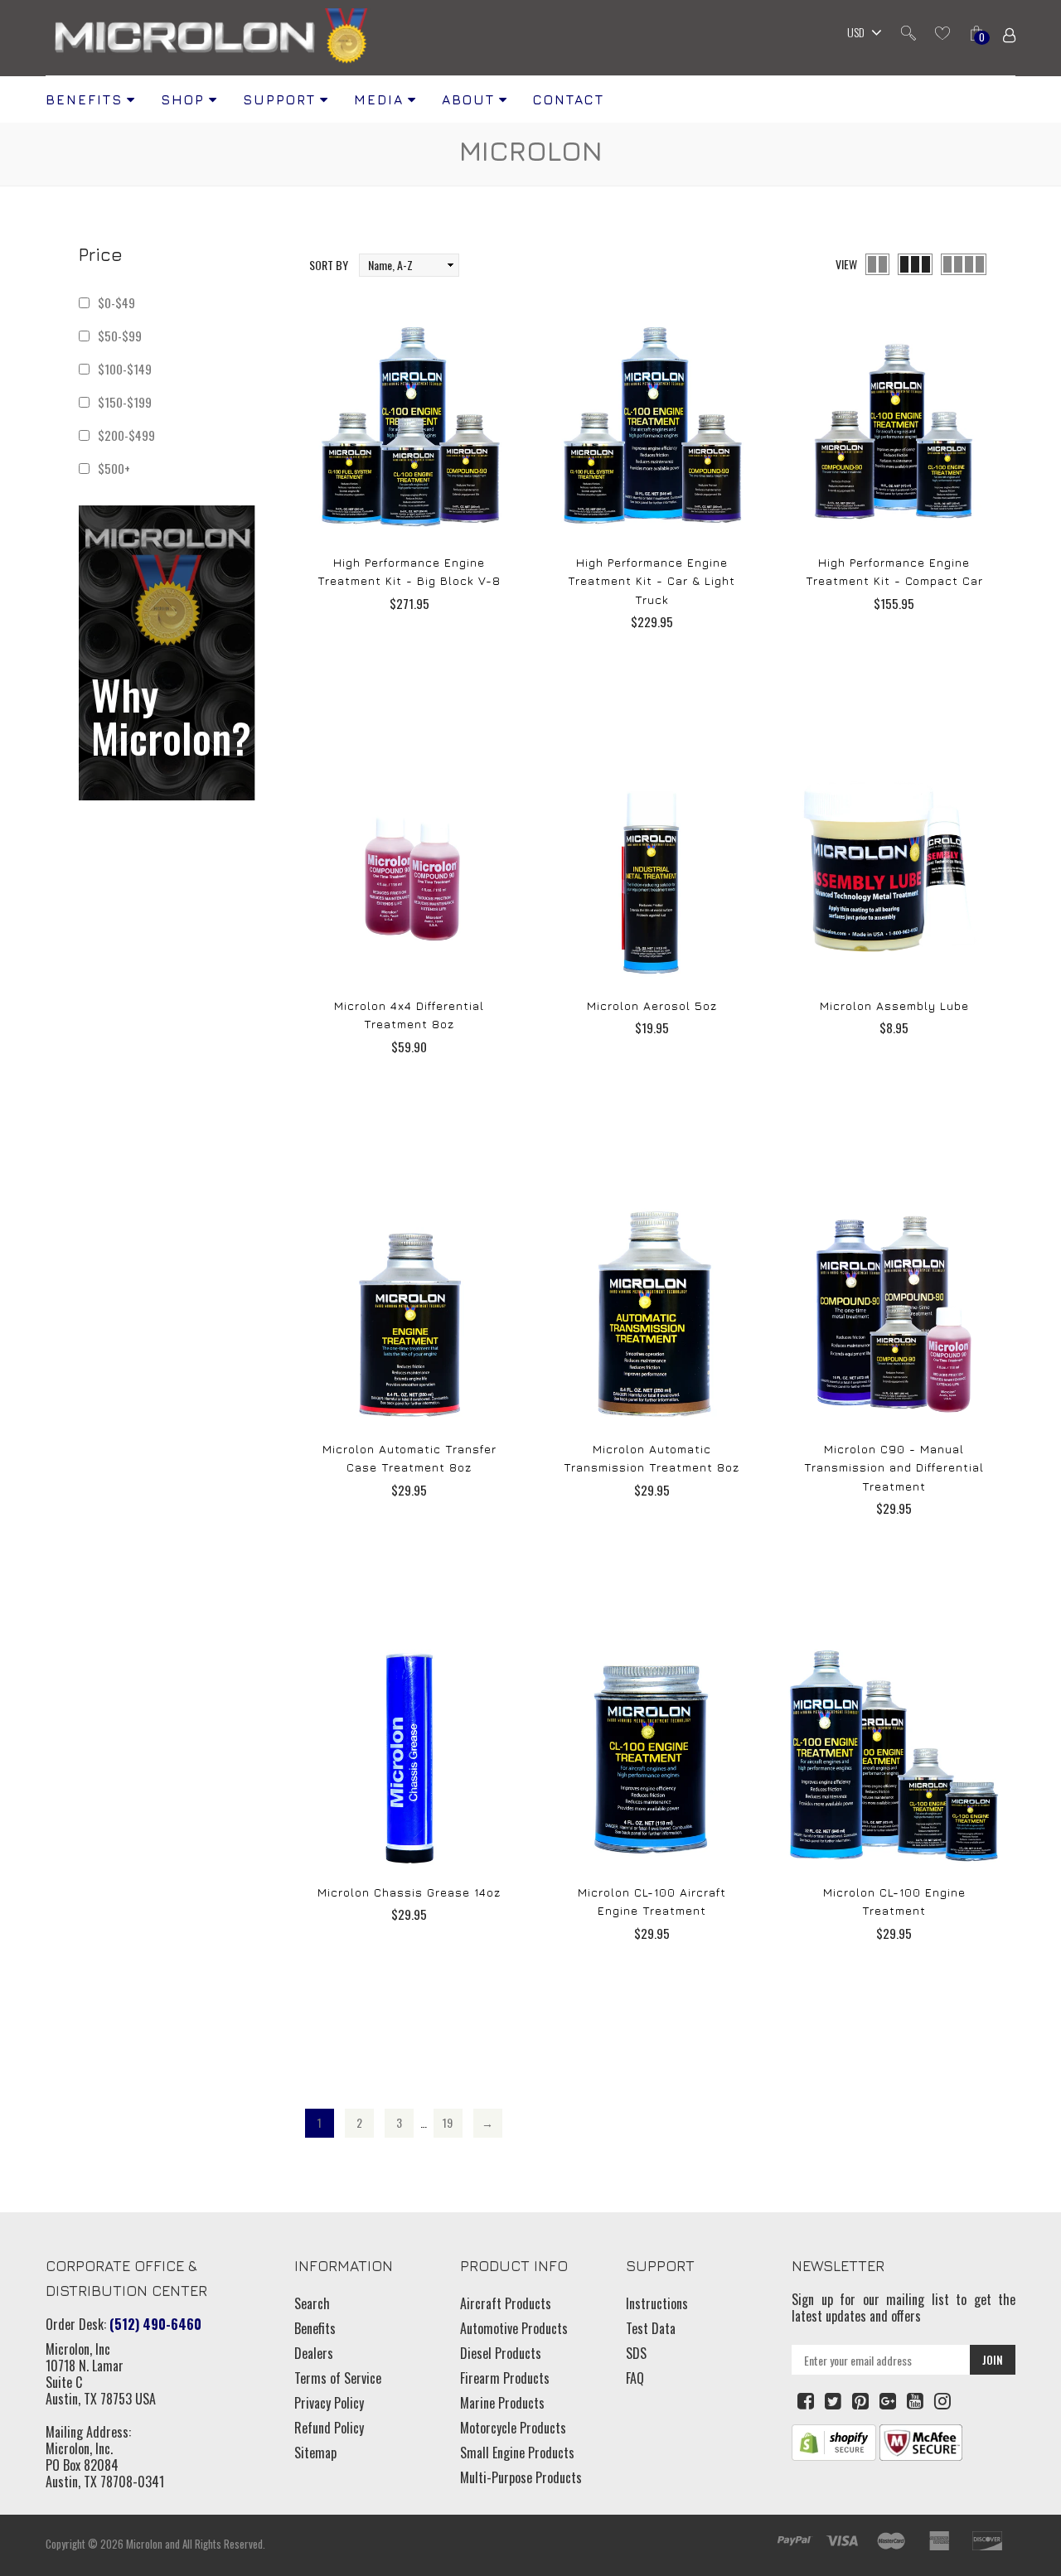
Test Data (651, 2328)
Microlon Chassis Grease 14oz (409, 1892)
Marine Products (502, 2403)
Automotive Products (514, 2328)
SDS (636, 2353)
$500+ (114, 468)
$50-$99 (120, 336)
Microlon (144, 2544)
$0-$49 (116, 302)
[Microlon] (211, 38)
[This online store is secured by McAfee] (921, 2441)
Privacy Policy (329, 2403)
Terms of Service (338, 2378)
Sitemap (315, 2453)
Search (312, 2303)
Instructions (657, 2303)
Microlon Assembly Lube (894, 1005)
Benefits (315, 2328)
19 (448, 2122)
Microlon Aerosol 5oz (652, 1005)
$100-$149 (125, 369)
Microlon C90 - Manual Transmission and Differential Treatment (894, 1467)
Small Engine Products (517, 2453)
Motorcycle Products (513, 2428)
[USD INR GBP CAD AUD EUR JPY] (860, 34)
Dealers (314, 2353)
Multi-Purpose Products (521, 2477)
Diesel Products (501, 2353)
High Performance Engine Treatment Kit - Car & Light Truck (652, 581)
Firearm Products (505, 2378)
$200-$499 (126, 435)
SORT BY (329, 265)
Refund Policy (329, 2428)
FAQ (635, 2378)
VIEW (846, 264)
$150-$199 (125, 402)
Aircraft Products (506, 2303)
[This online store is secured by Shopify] (834, 2441)
